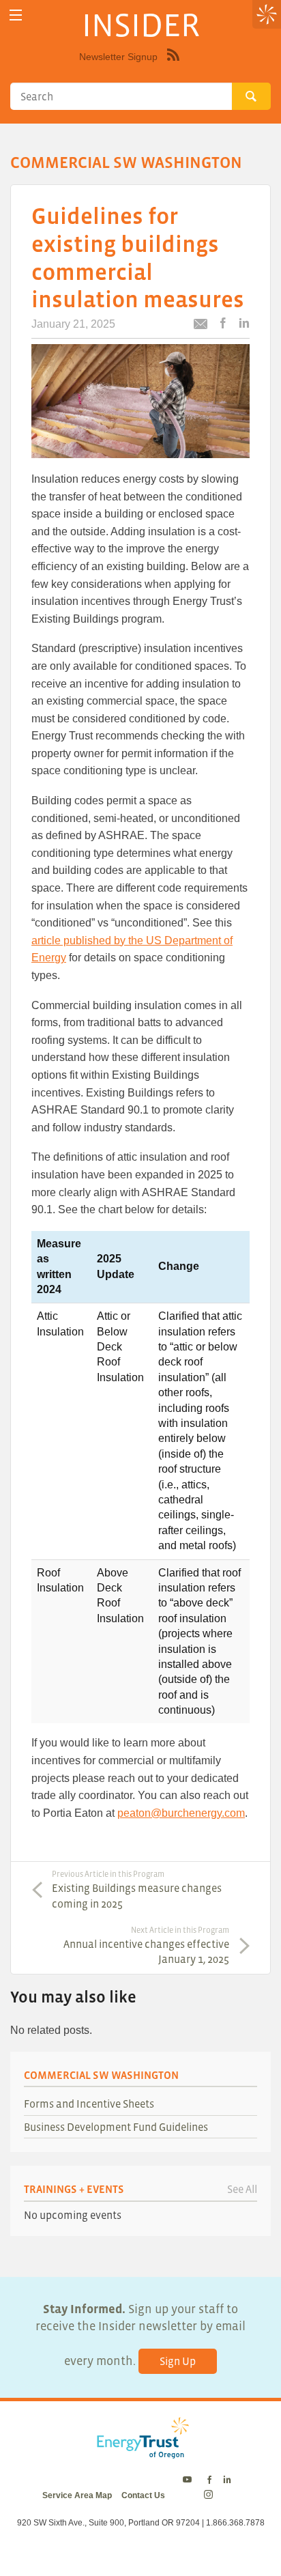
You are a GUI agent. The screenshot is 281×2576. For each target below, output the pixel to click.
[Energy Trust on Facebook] (209, 2480)
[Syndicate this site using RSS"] (173, 65)
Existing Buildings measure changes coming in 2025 (137, 1889)
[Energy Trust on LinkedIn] (227, 2480)
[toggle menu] (15, 15)
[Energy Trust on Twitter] (189, 2480)
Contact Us (143, 2495)
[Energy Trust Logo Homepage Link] (140, 2452)
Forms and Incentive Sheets (89, 2104)
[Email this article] (201, 326)
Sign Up (178, 2361)
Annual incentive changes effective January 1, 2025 (146, 1945)
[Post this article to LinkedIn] (244, 324)
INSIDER (141, 25)
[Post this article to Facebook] (223, 324)
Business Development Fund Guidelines (116, 2127)
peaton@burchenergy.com (181, 1813)
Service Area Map (77, 2495)
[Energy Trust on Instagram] (210, 2495)
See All (242, 2189)
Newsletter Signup (118, 57)
